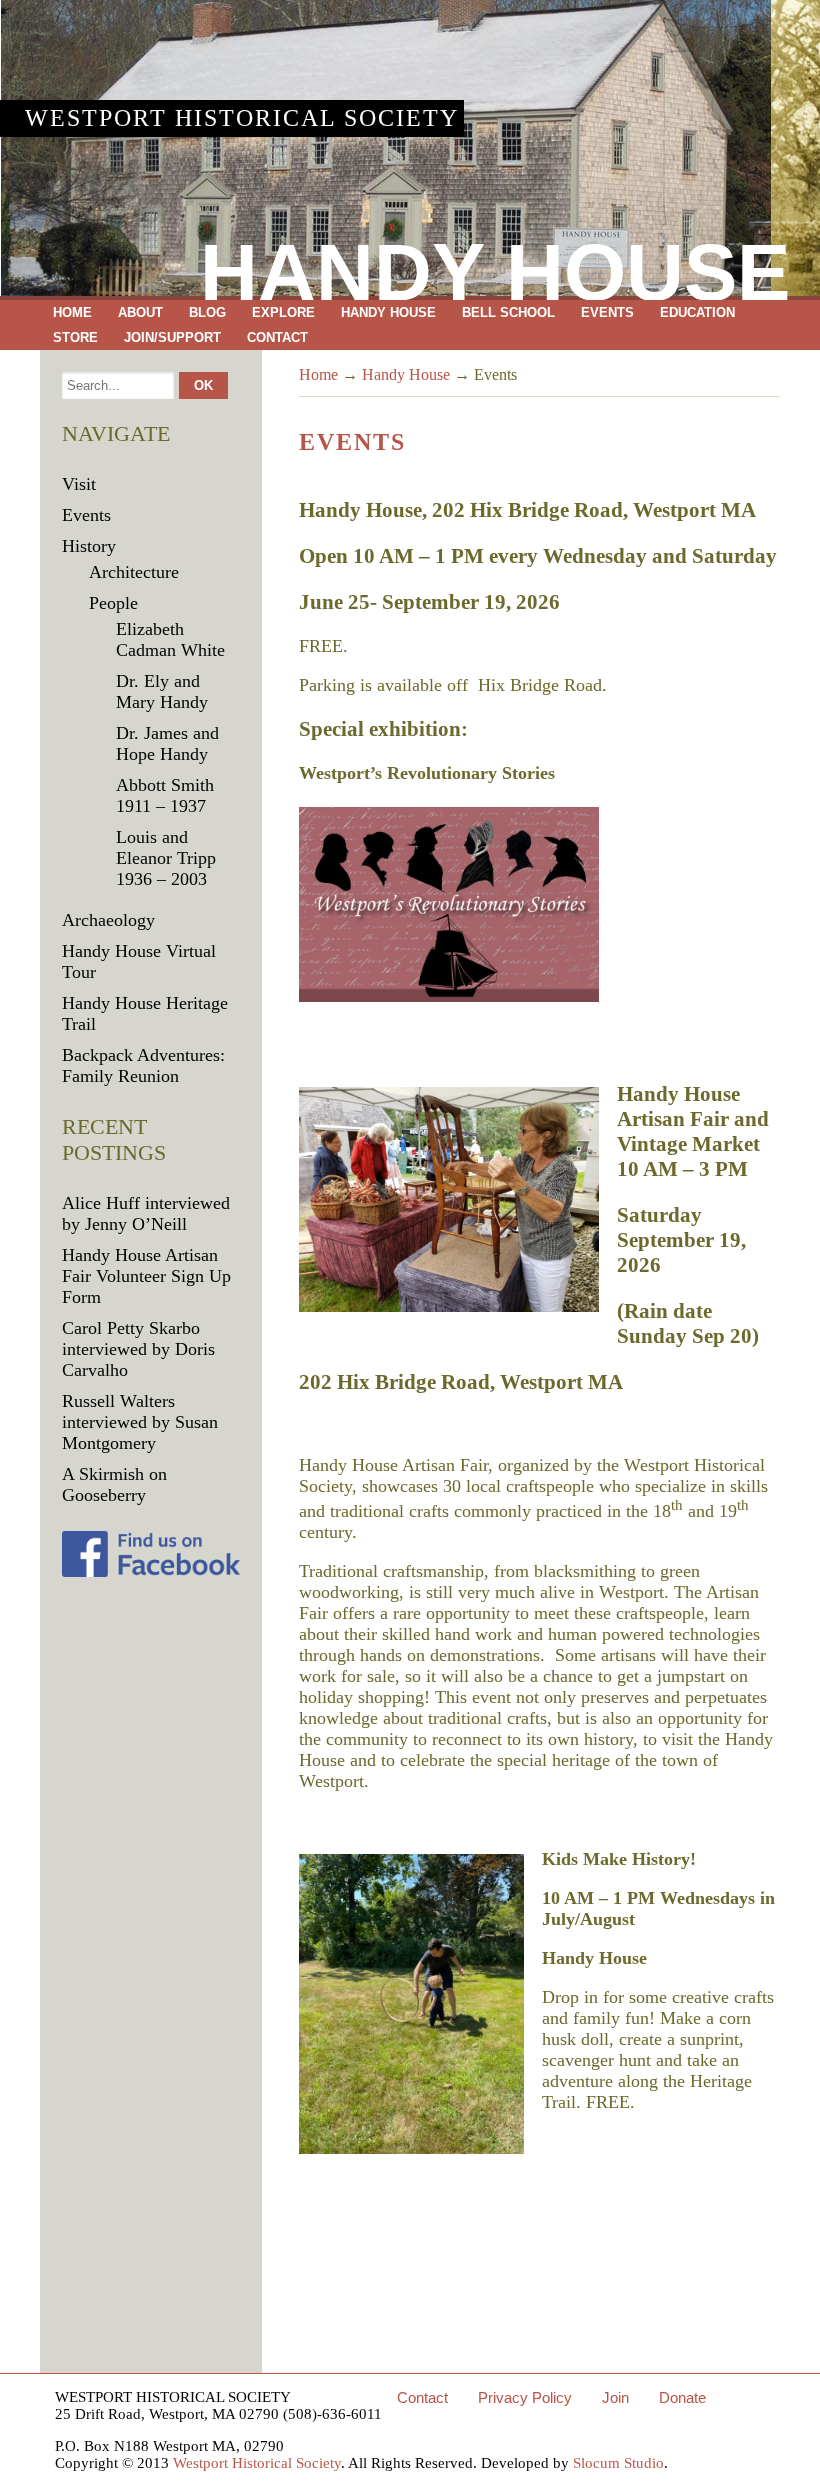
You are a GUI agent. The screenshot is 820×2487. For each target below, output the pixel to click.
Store (75, 337)
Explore (283, 312)
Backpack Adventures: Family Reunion (143, 1065)
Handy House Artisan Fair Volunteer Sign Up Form (146, 1276)
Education (697, 312)
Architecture (134, 572)
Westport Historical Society (242, 118)
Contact (277, 337)
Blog (207, 312)
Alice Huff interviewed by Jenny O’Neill (146, 1213)
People (113, 603)
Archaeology (108, 920)
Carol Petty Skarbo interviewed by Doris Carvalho (138, 1349)
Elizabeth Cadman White (170, 639)
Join (615, 2397)
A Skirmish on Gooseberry (114, 1484)
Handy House (388, 312)
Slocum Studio (618, 2463)
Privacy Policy (525, 2397)
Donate (682, 2397)
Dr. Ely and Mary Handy (162, 691)
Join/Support (172, 337)
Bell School (508, 312)
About (140, 312)
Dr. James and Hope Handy (167, 743)
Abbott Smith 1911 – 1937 (165, 795)
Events (607, 312)
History (89, 546)
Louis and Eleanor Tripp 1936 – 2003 (166, 858)
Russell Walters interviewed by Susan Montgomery (140, 1422)
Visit (79, 484)
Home (72, 312)
